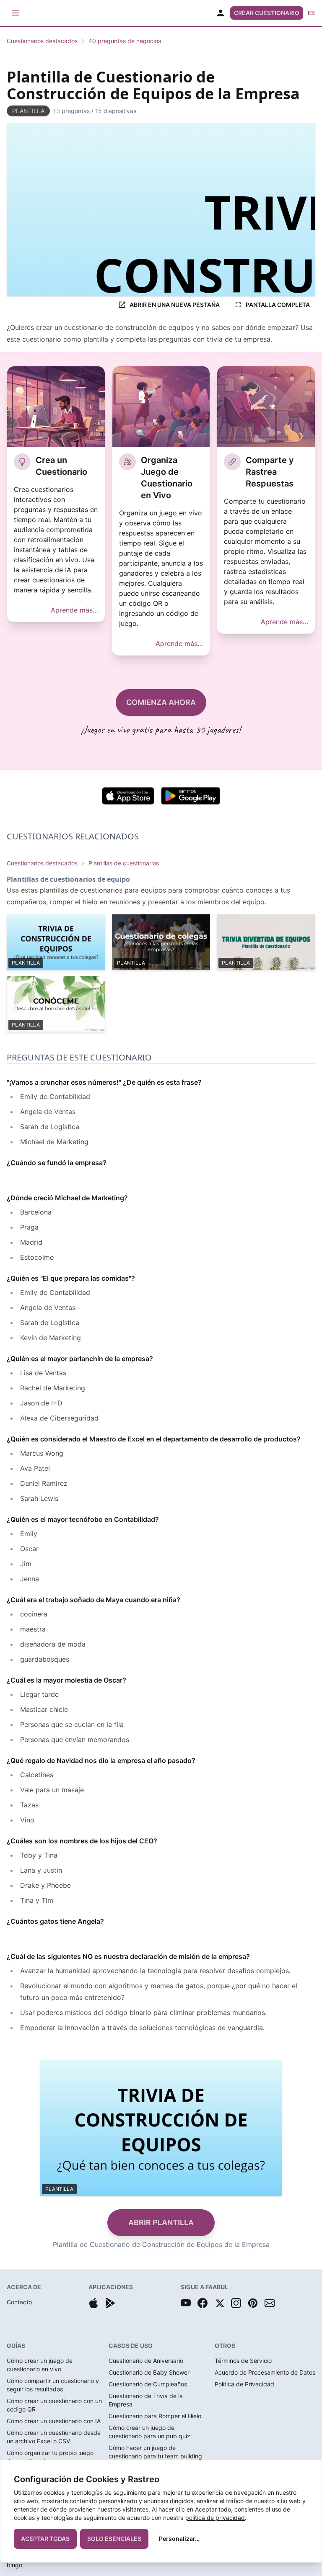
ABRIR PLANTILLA (161, 2222)
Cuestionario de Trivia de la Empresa (146, 2400)
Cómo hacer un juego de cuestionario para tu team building (155, 2452)
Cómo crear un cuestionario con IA (54, 2421)
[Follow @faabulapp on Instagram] (236, 2303)
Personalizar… (179, 2539)
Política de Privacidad (244, 2384)
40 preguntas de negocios (125, 41)
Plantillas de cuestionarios (124, 863)
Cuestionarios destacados (42, 41)
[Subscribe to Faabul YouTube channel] (186, 2303)
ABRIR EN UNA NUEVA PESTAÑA (175, 305)
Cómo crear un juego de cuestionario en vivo (40, 2365)
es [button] (311, 13)
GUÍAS (16, 2346)
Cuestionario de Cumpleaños (148, 2384)
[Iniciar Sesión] (221, 13)
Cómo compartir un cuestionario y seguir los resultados (53, 2385)
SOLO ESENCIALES (114, 2539)
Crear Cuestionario (267, 13)
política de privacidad (215, 2518)
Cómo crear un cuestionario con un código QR (54, 2405)
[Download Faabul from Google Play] (110, 2303)
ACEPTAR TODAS (45, 2539)
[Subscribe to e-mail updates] (270, 2303)
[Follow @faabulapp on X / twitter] (219, 2303)
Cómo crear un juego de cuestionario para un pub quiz (149, 2432)
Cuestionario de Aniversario (146, 2361)
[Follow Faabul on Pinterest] (253, 2303)
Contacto (19, 2302)
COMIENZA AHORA (161, 702)
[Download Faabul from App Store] (93, 2303)
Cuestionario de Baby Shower (149, 2372)
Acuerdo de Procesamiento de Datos (265, 2372)
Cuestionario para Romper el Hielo (155, 2416)
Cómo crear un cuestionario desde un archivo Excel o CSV (54, 2437)
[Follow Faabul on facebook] (203, 2303)
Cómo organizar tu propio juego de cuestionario (50, 2457)
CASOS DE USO (131, 2346)
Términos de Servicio (243, 2361)
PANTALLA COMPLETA (278, 305)
